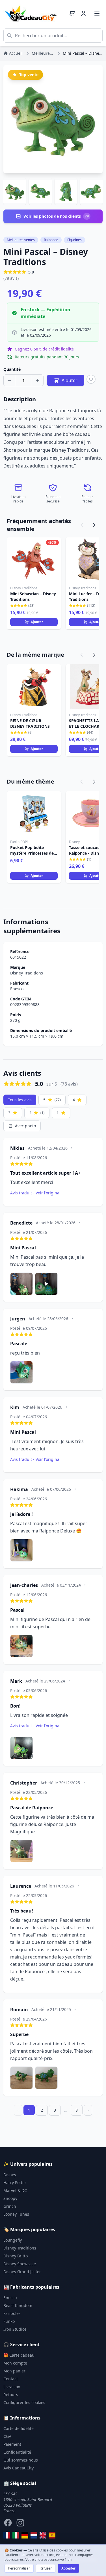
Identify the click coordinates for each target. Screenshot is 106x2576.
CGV (7, 2436)
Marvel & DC (15, 2190)
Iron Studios (15, 2329)
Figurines (74, 240)
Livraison (12, 2387)
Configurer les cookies (24, 2402)
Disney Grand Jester (22, 2272)
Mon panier (14, 2371)
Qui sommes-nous (21, 2460)
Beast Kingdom (18, 2305)
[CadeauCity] (7, 2535)
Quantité (12, 369)
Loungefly (13, 2240)
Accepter (68, 2568)
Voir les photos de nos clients (56, 216)
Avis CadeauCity (19, 2468)
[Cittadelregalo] (16, 2535)
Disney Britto (16, 2256)
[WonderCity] (25, 2535)
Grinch (10, 2206)
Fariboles (12, 2313)
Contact (11, 2379)
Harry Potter (15, 2183)
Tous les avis (20, 1100)
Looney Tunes (16, 2214)
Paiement (12, 2444)
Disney (10, 2175)
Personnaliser (19, 2568)
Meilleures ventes (21, 240)
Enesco (17, 989)
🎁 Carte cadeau (19, 2355)
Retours (11, 2395)
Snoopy (10, 2198)
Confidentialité (17, 2452)
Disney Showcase (20, 2264)
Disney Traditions (27, 973)
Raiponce (51, 240)
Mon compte (15, 2363)
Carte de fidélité (19, 2428)
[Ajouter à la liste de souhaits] (91, 379)
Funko (9, 2321)
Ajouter (37, 622)
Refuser (46, 2568)
